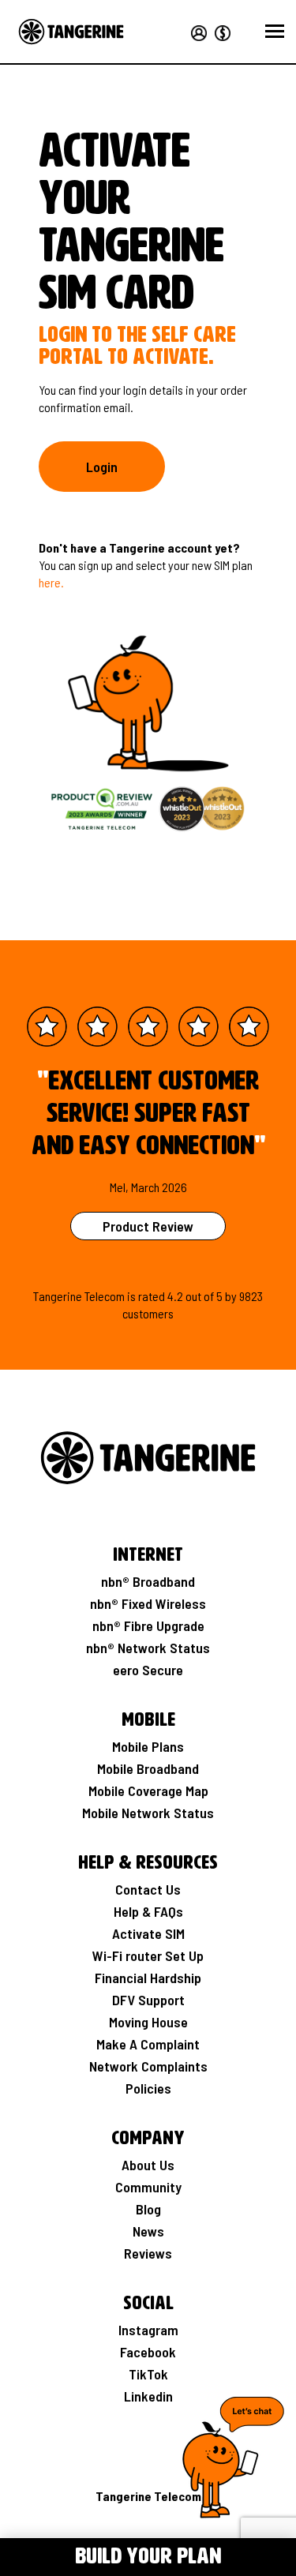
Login (102, 467)
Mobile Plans (148, 1746)
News (148, 2231)
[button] (275, 32)
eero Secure (148, 1670)
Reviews (148, 2253)
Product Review (148, 1226)
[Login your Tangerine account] (198, 31)
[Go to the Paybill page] (220, 31)
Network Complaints (148, 2066)
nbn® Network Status (148, 1648)
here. (51, 582)
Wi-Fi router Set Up (148, 1955)
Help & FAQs (148, 1911)
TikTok (148, 2374)
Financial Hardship (148, 1978)
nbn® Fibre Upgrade (148, 1625)
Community (148, 2187)
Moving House (148, 2022)
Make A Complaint (148, 2044)
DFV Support (148, 2000)
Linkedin (148, 2396)
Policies (148, 2088)
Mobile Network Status (148, 1813)
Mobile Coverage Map (148, 1790)
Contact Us (148, 1889)
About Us (148, 2165)
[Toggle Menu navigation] (21, 2555)
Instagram (148, 2330)
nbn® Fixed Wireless (148, 1603)
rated (152, 1296)
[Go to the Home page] (71, 32)
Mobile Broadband (148, 1768)
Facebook (148, 2352)
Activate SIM (148, 1933)
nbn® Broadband (148, 1581)
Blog (148, 2209)
